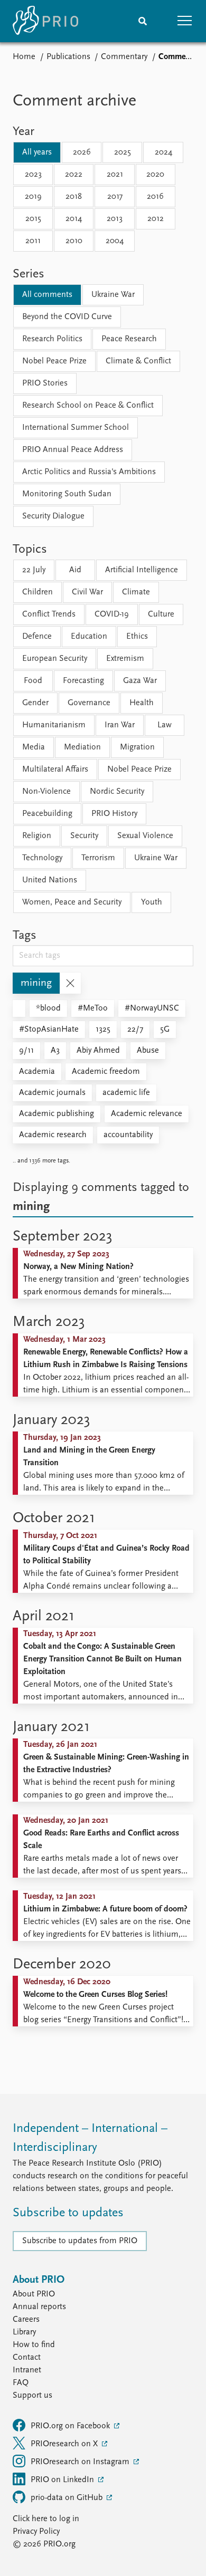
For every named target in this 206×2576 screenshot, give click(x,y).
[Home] (45, 21)
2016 (155, 197)
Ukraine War (113, 295)
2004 (115, 241)
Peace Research (129, 339)
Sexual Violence (145, 836)
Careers (26, 2320)
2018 (74, 197)
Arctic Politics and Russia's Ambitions (89, 472)
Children (38, 592)
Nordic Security (117, 792)
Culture (161, 614)
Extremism (125, 659)
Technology (42, 858)
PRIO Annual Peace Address (73, 450)
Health (142, 703)
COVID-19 (112, 614)
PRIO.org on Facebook (71, 2426)
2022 (74, 175)
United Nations (50, 880)
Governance (89, 703)
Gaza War (140, 681)
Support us (32, 2396)
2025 (123, 152)
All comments (47, 295)
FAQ (21, 2383)
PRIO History (114, 814)
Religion (37, 836)
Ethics (137, 637)
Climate (136, 592)
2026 (82, 152)
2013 (115, 219)
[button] (185, 21)
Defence (37, 637)
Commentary (124, 57)
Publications (68, 57)
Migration (137, 747)
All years (37, 152)
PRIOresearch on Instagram (81, 2462)
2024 (163, 152)
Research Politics (52, 339)
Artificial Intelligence (142, 570)
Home (24, 57)
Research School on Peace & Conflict (88, 406)
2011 (33, 241)
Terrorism (98, 858)
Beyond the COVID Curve (67, 317)
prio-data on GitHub (68, 2498)
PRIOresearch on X (65, 2444)
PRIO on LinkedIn (63, 2480)
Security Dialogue (53, 516)
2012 (156, 219)
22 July (34, 570)
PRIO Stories (45, 383)
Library (24, 2332)
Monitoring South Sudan (67, 494)
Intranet (27, 2370)
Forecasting (83, 681)
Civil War (87, 592)
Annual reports (39, 2307)
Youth (152, 902)
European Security (55, 659)
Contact (27, 2358)
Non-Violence (46, 792)
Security (84, 836)
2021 (115, 175)
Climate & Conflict (138, 361)
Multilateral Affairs (55, 770)
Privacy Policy (36, 2532)
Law (165, 725)
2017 (115, 197)
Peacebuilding (47, 814)
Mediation (82, 747)
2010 (74, 241)
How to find (34, 2345)
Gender (35, 703)
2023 (33, 175)
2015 (33, 219)
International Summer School (76, 428)
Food (33, 681)
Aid (75, 570)
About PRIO (34, 2294)
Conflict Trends (49, 614)
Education (89, 637)
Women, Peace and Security (72, 902)
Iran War (120, 725)
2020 (155, 175)
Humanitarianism (54, 725)
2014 (74, 219)
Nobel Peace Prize (54, 361)
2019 (33, 197)
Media (34, 747)
